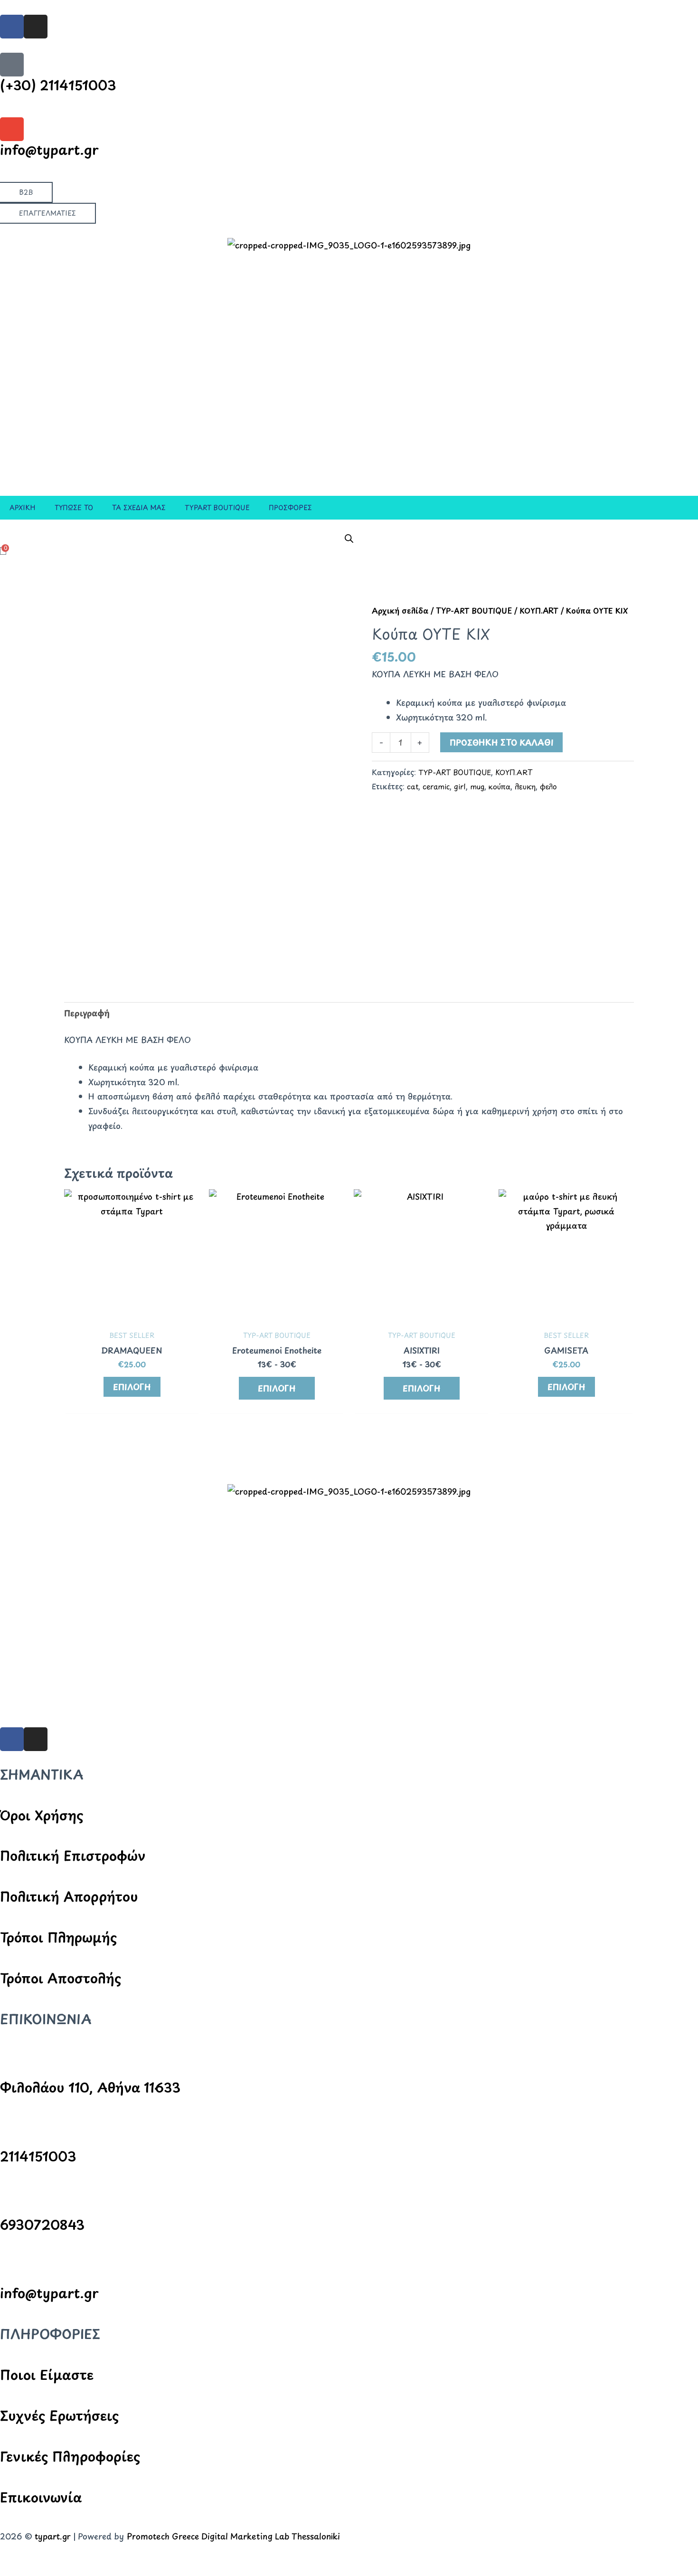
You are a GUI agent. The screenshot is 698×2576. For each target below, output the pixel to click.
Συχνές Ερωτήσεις (59, 2415)
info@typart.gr (49, 149)
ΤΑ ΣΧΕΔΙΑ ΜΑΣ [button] (139, 507)
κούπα (500, 786)
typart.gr (53, 2536)
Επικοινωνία (41, 2497)
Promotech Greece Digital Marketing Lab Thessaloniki (233, 2536)
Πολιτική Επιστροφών (73, 1855)
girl (460, 786)
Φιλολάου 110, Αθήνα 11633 (90, 2087)
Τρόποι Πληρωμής (58, 1937)
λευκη (525, 786)
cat (413, 786)
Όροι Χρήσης (42, 1815)
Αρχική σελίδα (400, 611)
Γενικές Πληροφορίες (70, 2456)
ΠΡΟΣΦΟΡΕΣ (290, 507)
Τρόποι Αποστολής (61, 1978)
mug (477, 786)
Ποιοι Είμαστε (47, 2374)
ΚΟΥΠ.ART (539, 611)
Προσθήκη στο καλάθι (501, 742)
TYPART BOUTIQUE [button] (217, 507)
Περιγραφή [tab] (87, 1013)
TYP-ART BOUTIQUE (474, 611)
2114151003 (38, 2156)
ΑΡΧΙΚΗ (23, 507)
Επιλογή (132, 1387)
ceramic (436, 786)
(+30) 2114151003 (58, 85)
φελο (548, 786)
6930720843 (42, 2224)
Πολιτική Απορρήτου (69, 1896)
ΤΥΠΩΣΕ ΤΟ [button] (74, 507)
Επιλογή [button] (277, 1388)
